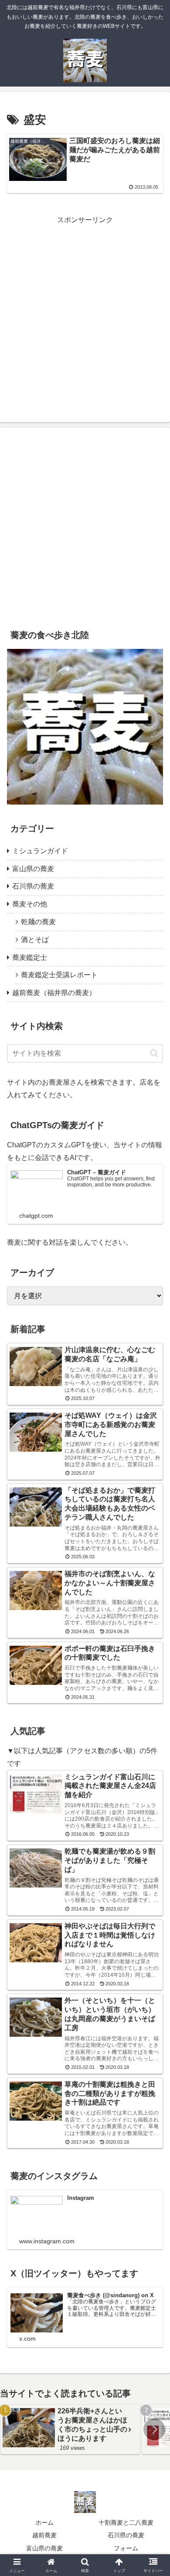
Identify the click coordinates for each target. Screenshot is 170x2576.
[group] (70, 2429)
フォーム (126, 2548)
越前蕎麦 (44, 2535)
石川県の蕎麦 (126, 2535)
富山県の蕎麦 (44, 2548)
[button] (154, 1053)
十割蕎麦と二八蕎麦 (126, 2523)
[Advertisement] (85, 311)
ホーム (44, 2523)
